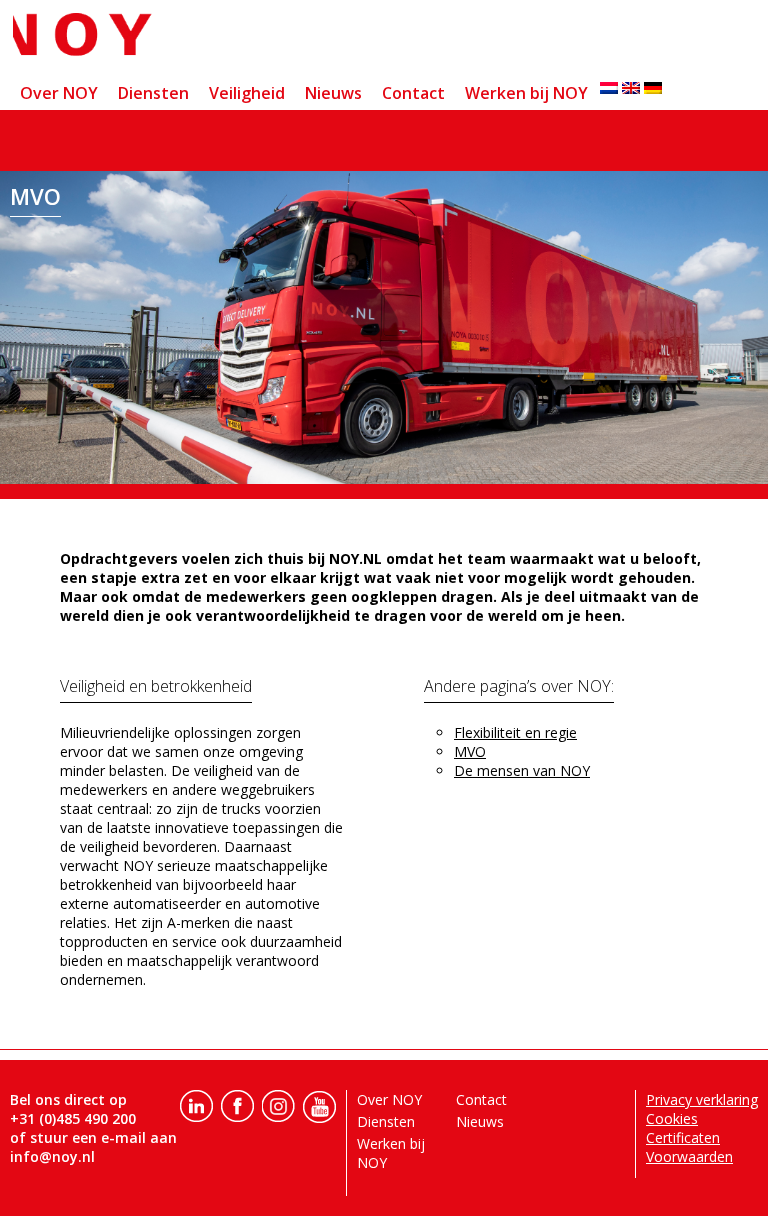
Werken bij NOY (526, 93)
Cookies (672, 1118)
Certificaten (683, 1137)
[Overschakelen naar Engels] (631, 88)
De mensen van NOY (522, 770)
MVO (470, 751)
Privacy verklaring (702, 1099)
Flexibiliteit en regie (515, 732)
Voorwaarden (689, 1156)
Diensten (153, 93)
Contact (413, 93)
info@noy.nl (52, 1156)
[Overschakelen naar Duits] (653, 88)
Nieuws (333, 93)
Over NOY (59, 93)
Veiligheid (247, 93)
